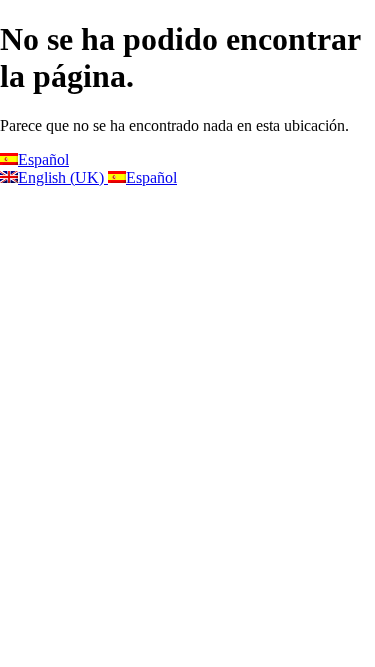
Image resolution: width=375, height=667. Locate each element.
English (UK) (63, 177)
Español (43, 159)
